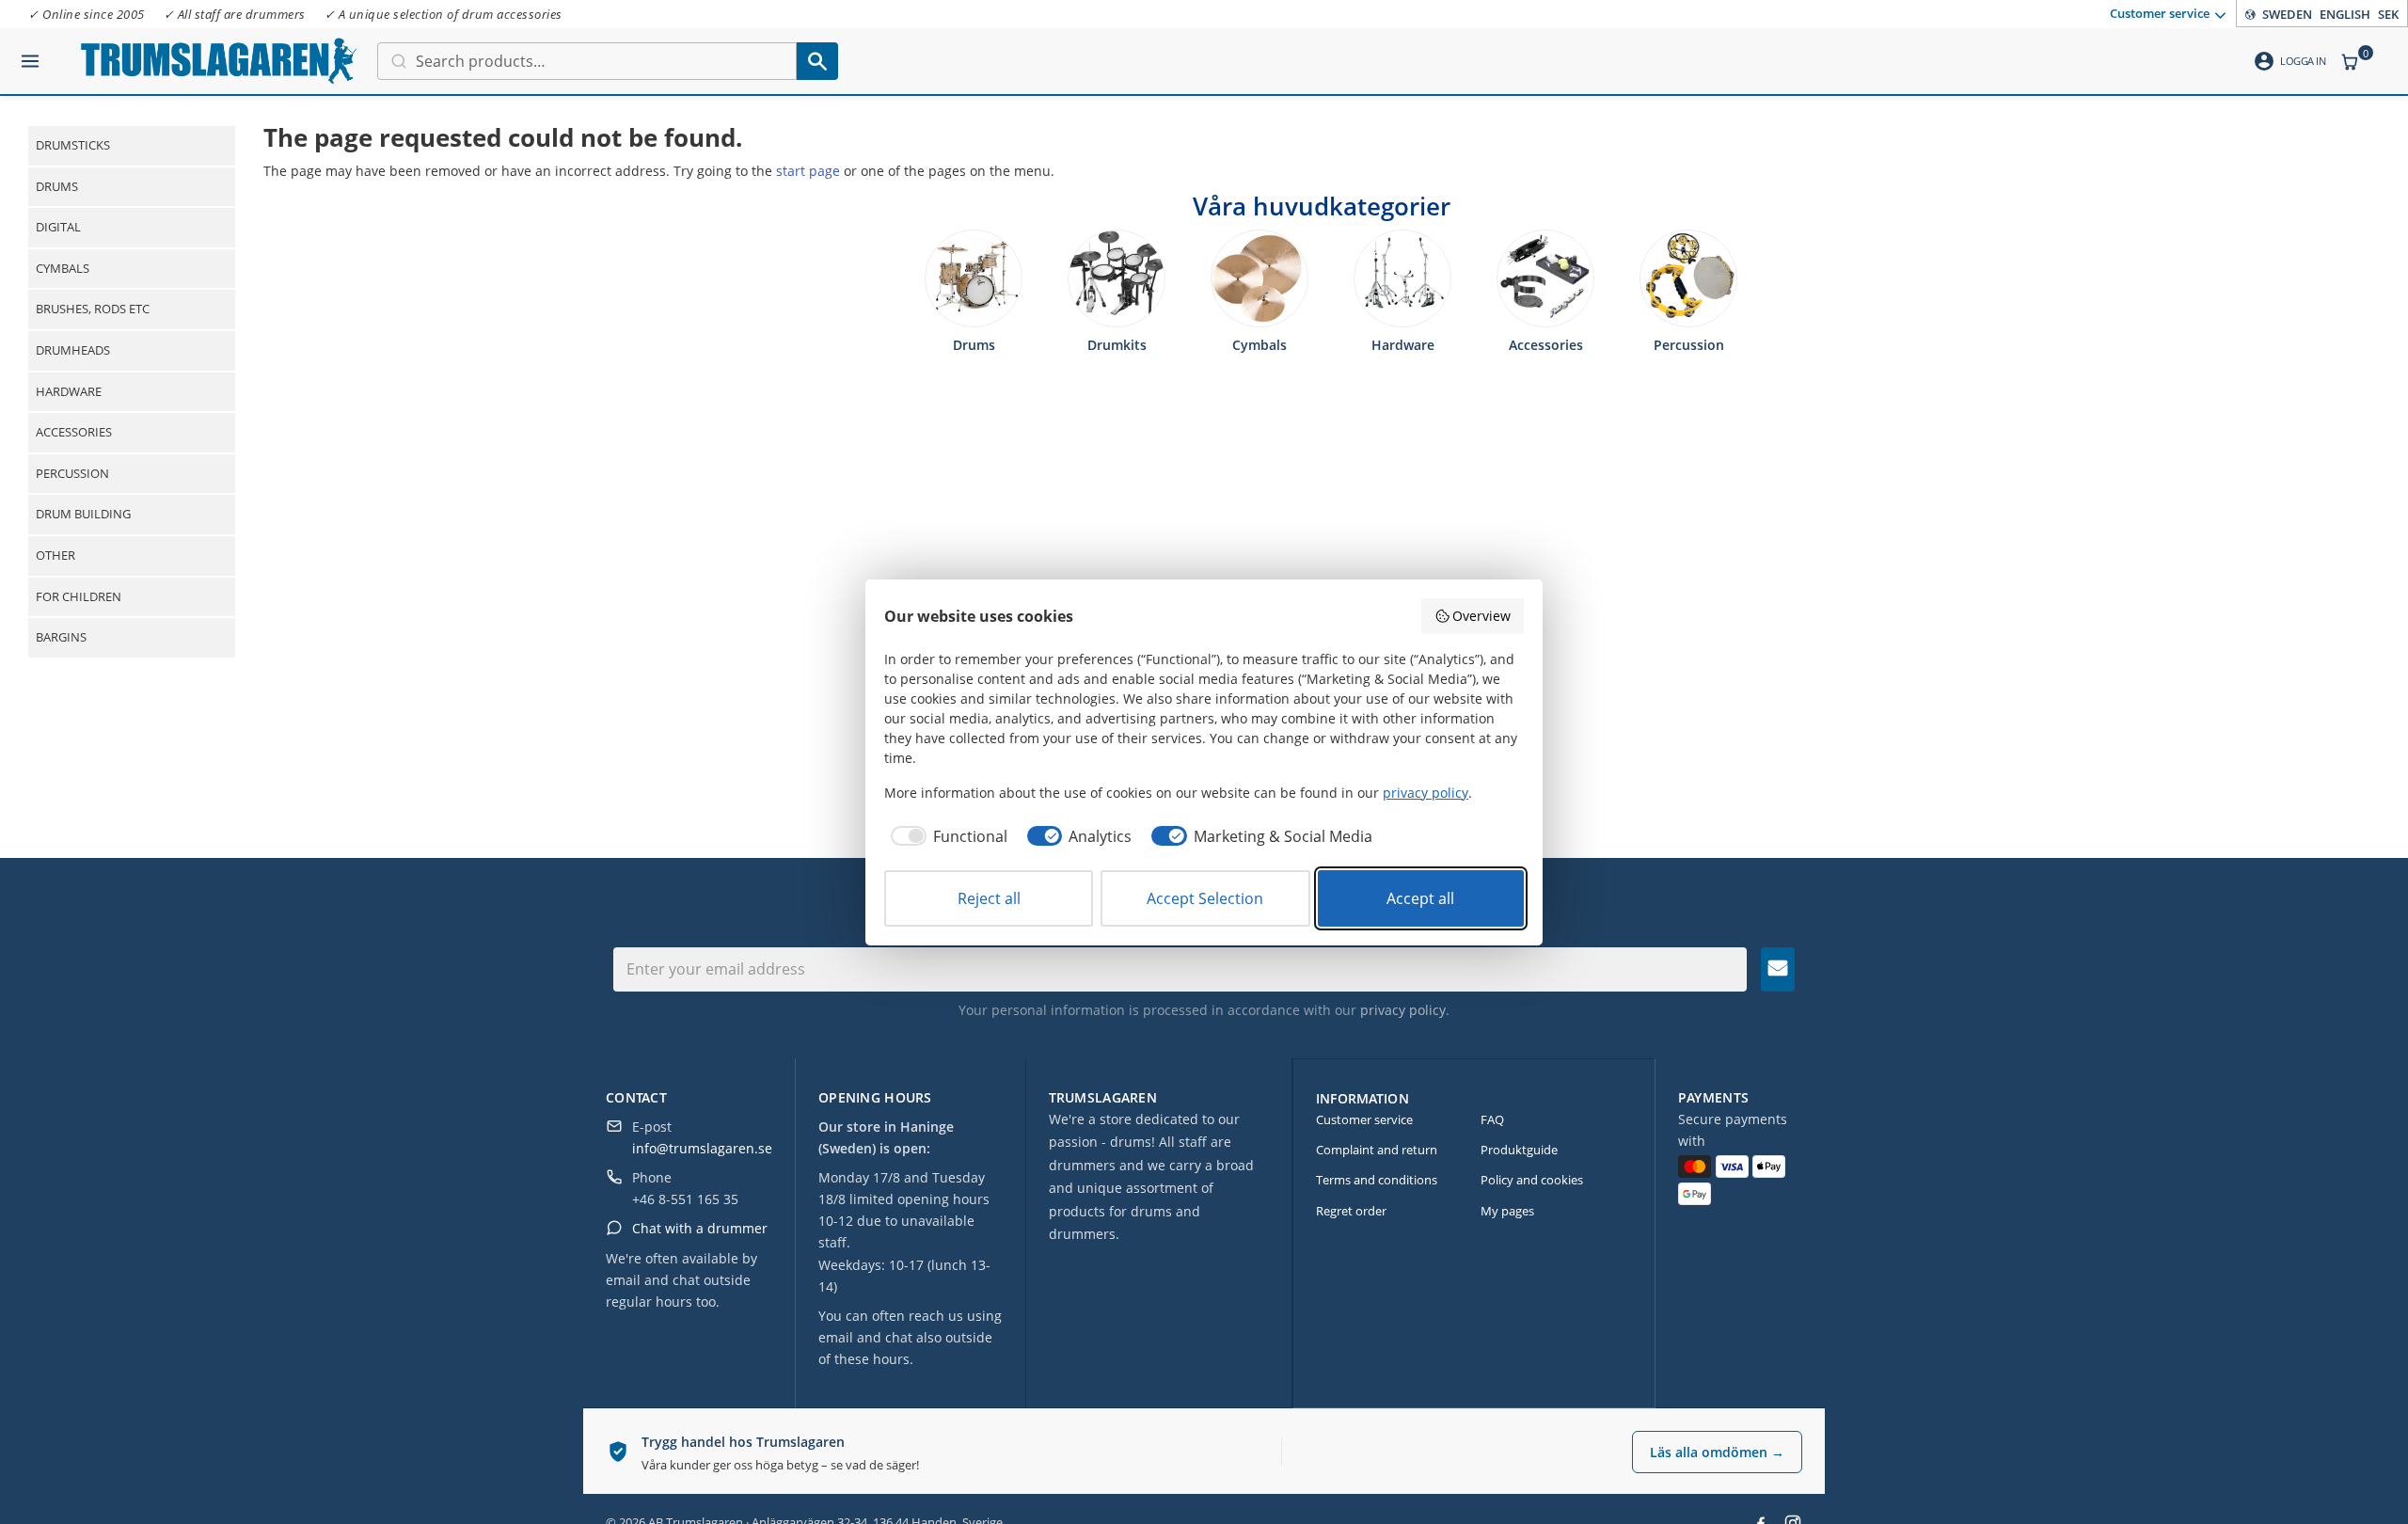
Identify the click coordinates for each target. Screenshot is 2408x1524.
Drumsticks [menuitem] (73, 145)
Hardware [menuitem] (69, 391)
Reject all (989, 898)
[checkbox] (946, 836)
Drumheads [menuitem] (73, 350)
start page (808, 171)
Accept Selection (1205, 898)
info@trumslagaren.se (702, 1148)
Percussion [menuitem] (72, 473)
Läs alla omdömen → (1717, 1452)
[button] (30, 54)
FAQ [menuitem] (1492, 1119)
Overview (1481, 616)
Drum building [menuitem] (83, 514)
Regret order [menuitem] (1351, 1211)
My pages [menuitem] (1507, 1211)
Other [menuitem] (55, 555)
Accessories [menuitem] (74, 432)
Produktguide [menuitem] (1519, 1150)
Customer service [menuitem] (2160, 12)
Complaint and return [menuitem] (1377, 1150)
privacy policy (1403, 1010)
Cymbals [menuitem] (63, 268)
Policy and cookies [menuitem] (1532, 1180)
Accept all (1420, 898)
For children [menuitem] (79, 596)
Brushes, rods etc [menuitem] (93, 309)
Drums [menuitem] (57, 186)
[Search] (817, 61)
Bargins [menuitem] (61, 637)
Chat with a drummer (700, 1228)
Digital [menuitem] (58, 227)
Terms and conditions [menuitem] (1377, 1180)
